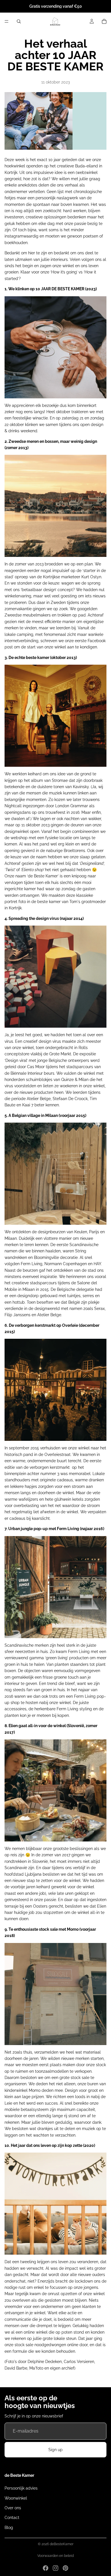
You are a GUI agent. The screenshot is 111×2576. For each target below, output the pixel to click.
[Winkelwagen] (104, 21)
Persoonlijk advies (21, 2488)
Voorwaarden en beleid (55, 2556)
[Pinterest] (65, 2568)
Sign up (55, 2450)
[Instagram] (55, 2568)
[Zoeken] (19, 21)
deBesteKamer (62, 2544)
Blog (9, 2528)
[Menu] (7, 21)
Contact (12, 2518)
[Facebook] (46, 2568)
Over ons (13, 2508)
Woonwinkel (16, 2498)
